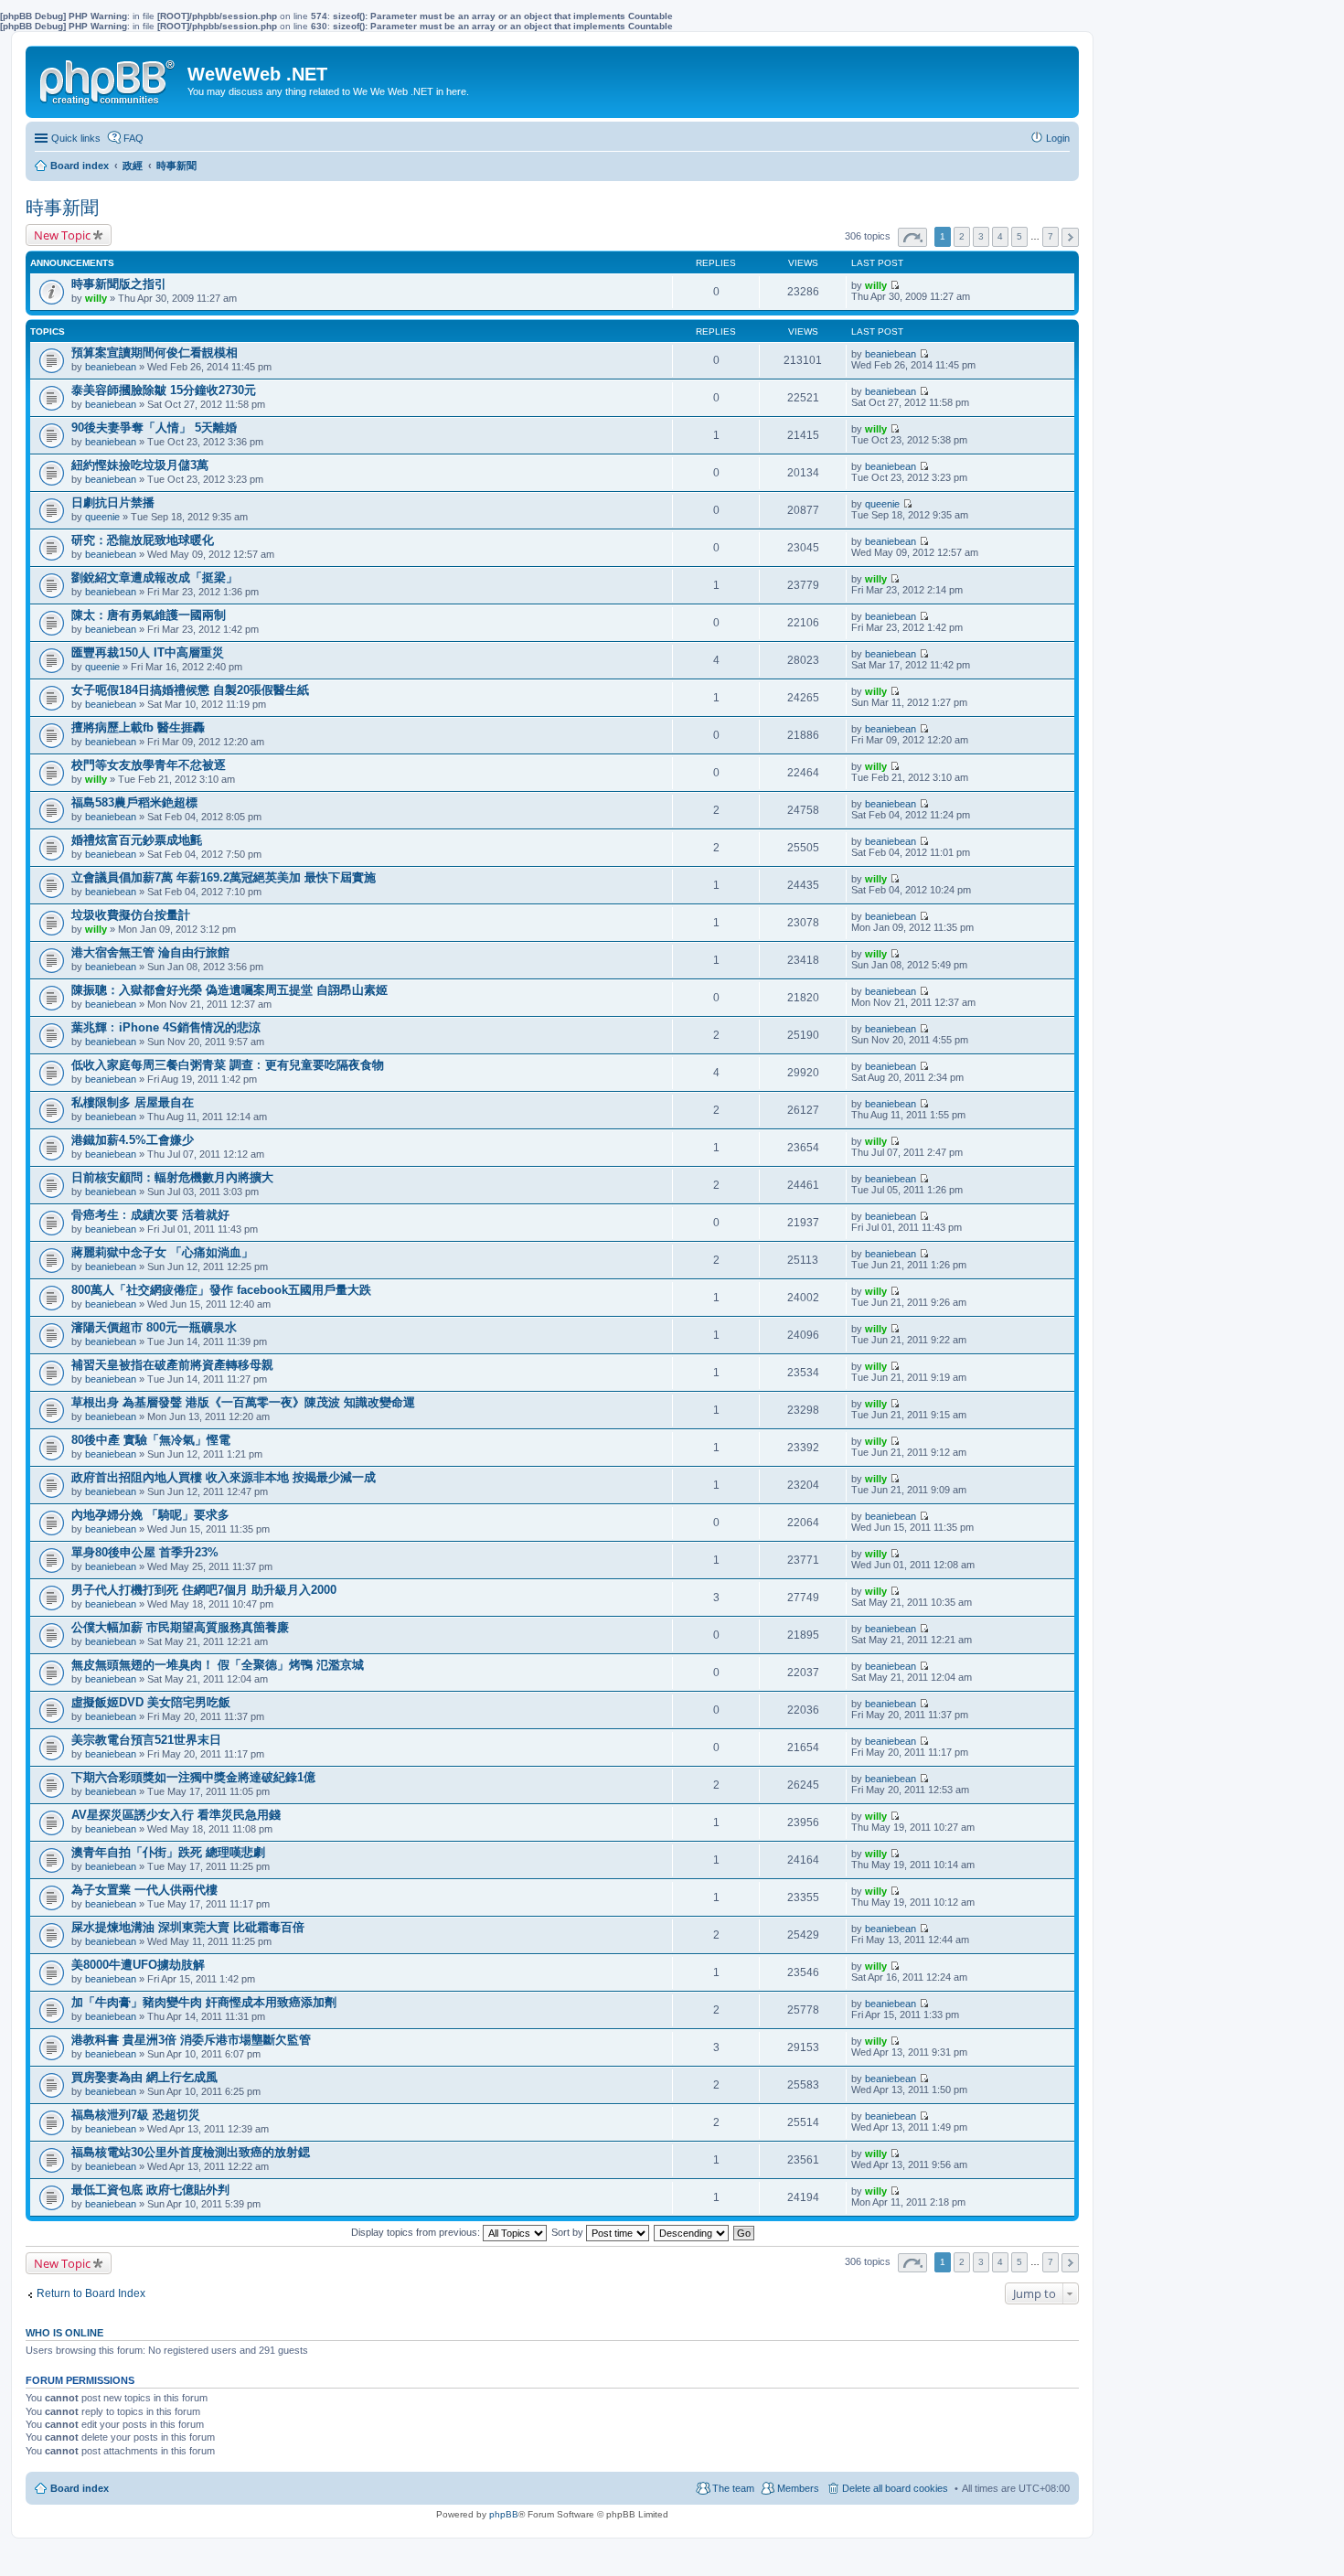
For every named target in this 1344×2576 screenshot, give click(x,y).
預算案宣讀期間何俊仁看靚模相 (155, 353)
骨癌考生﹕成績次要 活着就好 (150, 1215)
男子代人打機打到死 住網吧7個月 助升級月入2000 (204, 1590)
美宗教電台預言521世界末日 (146, 1740)
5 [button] (1019, 236)
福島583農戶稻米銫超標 (134, 802)
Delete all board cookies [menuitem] (895, 2488)
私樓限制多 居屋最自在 (133, 1102)
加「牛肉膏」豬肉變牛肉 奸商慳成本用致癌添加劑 (204, 2002)
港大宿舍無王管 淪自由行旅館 (150, 952)
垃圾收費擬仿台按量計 (131, 915)
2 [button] (962, 236)
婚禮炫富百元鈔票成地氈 (137, 840)
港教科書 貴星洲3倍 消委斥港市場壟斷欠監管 (191, 2040)
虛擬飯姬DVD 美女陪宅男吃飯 (151, 1702)
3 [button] (981, 236)
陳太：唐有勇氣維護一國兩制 (149, 615)
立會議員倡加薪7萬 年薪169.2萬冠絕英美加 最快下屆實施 (224, 877)
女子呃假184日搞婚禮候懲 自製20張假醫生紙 (190, 690)
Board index (80, 2488)
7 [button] (1051, 236)
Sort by (569, 2232)
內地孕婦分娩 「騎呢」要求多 (150, 1515)
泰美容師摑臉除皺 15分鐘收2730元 (164, 390)
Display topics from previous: (417, 2232)
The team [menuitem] (733, 2488)
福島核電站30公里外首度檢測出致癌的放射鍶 (191, 2152)
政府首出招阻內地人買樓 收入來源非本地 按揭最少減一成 (224, 1477)
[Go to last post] (895, 285)
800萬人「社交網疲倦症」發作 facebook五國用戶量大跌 (221, 1290)
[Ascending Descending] (692, 2232)
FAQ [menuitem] (133, 138)
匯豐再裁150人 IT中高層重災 (148, 652)
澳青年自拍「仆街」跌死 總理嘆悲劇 (168, 1852)
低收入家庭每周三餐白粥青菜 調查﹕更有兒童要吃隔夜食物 (228, 1065)
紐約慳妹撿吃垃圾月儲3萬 (140, 465)
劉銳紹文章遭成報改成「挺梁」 (155, 577)
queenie (102, 517)
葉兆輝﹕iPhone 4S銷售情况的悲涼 (166, 1027)
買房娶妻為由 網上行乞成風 (144, 2077)
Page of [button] (912, 237)
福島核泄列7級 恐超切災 (136, 2115)
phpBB (504, 2514)
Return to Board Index (91, 2293)
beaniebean (111, 367)
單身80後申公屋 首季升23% (145, 1552)
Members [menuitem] (798, 2488)
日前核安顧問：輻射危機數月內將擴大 (172, 1177)
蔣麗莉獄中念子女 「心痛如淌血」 (162, 1252)
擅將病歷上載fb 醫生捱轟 (138, 727)
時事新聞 (62, 208)
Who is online (64, 2333)
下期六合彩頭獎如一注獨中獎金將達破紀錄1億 (193, 1777)
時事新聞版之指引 (119, 284)
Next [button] (1070, 237)
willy (96, 298)
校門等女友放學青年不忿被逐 (149, 765)
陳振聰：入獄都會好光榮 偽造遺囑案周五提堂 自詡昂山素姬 (229, 990)
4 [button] (1000, 236)
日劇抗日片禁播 (113, 502)
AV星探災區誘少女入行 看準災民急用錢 (176, 1815)
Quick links (76, 138)
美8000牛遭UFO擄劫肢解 (138, 1965)
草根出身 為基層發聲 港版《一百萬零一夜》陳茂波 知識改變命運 (243, 1402)
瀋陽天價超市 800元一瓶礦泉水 (154, 1327)
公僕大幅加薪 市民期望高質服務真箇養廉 (180, 1627)
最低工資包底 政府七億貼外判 (150, 2190)
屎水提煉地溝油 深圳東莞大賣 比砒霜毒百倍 (188, 1927)
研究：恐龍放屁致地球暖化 (143, 540)
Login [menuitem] (1058, 138)
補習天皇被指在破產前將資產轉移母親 (172, 1365)
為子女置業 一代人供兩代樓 (144, 1890)
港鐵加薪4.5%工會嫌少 (133, 1140)
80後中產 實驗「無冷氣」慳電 (151, 1440)
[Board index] (109, 79)
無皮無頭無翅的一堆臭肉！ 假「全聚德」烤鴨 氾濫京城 (218, 1665)
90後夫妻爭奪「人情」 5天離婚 (154, 428)
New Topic (62, 235)
